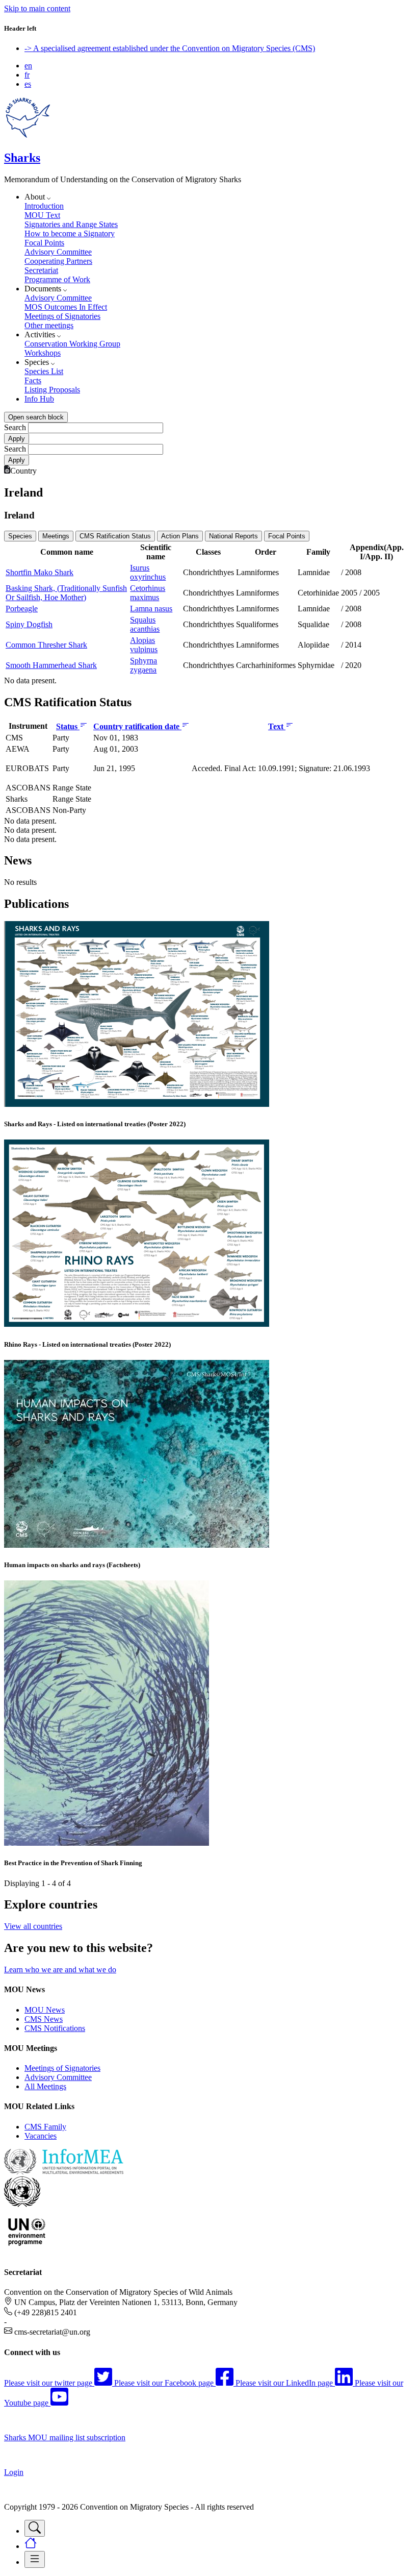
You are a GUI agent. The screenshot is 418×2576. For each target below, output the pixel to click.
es (28, 84)
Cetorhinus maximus (148, 593)
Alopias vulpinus (144, 645)
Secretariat (41, 270)
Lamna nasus (151, 609)
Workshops (43, 353)
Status (68, 726)
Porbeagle (22, 609)
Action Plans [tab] (180, 536)
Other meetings (49, 325)
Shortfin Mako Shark (40, 572)
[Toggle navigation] (35, 2528)
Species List (44, 371)
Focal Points (44, 243)
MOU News (45, 2010)
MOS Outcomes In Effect (66, 307)
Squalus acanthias (145, 624)
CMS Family (45, 2127)
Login (14, 2472)
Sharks (22, 158)
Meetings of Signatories (62, 316)
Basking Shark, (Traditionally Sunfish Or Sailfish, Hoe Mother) (66, 593)
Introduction (44, 206)
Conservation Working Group (72, 344)
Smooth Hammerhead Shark (51, 665)
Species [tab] (20, 536)
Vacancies (41, 2136)
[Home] (28, 136)
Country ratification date (137, 726)
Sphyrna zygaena (143, 665)
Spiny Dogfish (29, 624)
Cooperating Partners (58, 261)
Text (277, 726)
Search (15, 427)
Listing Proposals (52, 390)
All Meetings (45, 2086)
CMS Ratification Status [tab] (115, 536)
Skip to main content (37, 8)
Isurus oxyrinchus (148, 572)
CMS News (44, 2019)
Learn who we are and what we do (60, 1970)
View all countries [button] (33, 1926)
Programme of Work (57, 279)
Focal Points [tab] (287, 536)
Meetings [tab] (56, 536)
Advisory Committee (58, 252)
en (28, 66)
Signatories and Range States (71, 224)
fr (27, 75)
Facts (33, 380)
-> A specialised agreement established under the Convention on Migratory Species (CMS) (170, 48)
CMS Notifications (55, 2028)
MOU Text (42, 215)
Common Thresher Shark (46, 645)
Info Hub (39, 399)
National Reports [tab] (233, 536)
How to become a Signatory (70, 233)
